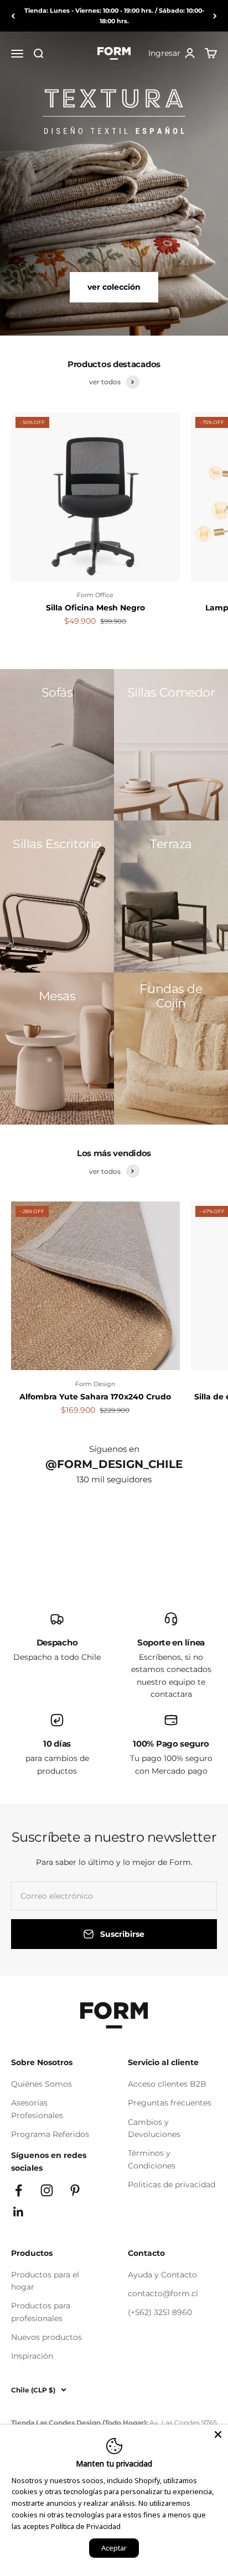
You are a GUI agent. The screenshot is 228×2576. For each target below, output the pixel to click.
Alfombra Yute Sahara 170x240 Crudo (95, 1397)
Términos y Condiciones (152, 2159)
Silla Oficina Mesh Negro (95, 608)
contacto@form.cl (163, 2293)
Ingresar (172, 54)
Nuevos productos (46, 2337)
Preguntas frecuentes (170, 2103)
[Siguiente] (215, 16)
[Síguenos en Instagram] (47, 2190)
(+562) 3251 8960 (160, 2312)
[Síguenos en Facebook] (19, 2190)
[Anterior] (13, 16)
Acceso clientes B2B (167, 2084)
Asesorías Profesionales (37, 2109)
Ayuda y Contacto (162, 2275)
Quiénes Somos (42, 2084)
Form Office (95, 595)
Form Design (95, 1384)
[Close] (218, 2434)
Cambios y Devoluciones (154, 2128)
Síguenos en (114, 1449)
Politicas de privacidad (172, 2185)
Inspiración (32, 2356)
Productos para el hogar (45, 2281)
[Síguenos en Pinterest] (75, 2190)
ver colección (114, 287)
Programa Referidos (50, 2134)
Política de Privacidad (86, 2526)
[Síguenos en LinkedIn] (19, 2212)
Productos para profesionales (41, 2312)
